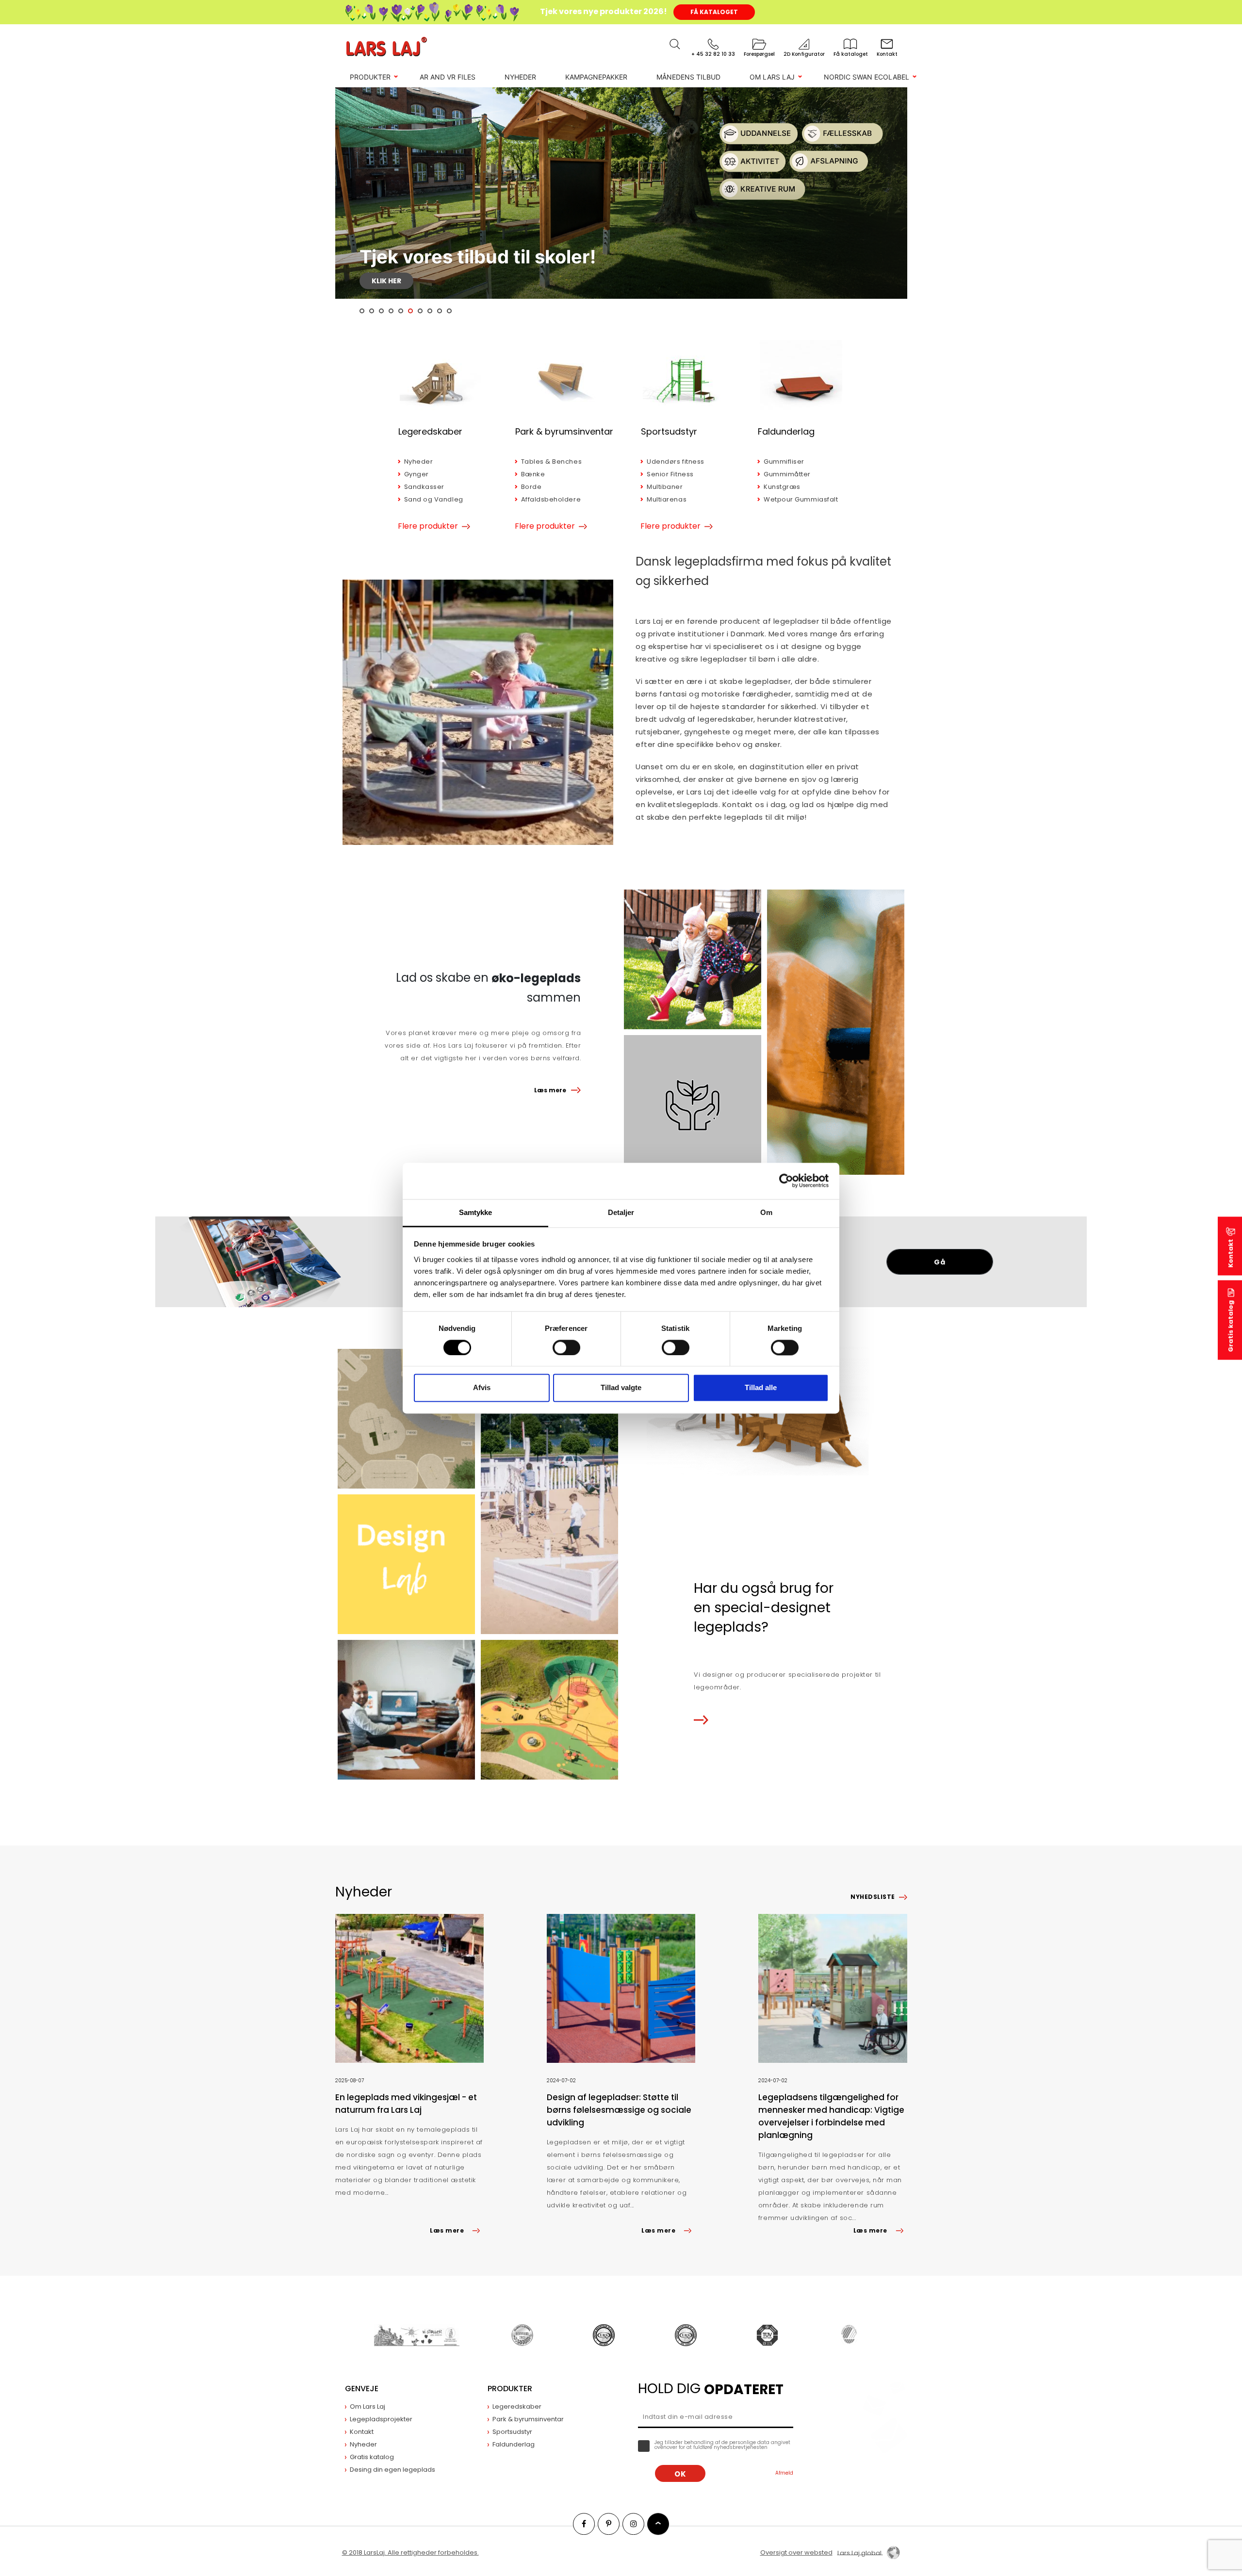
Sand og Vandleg (434, 499)
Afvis (482, 1388)
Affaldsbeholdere (551, 499)
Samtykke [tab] (476, 1212)
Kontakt (1231, 1253)
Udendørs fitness (675, 462)
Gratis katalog (1231, 1326)
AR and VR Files (448, 77)
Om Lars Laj (772, 77)
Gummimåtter (787, 474)
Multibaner (665, 487)
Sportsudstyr (669, 431)
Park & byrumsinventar (564, 431)
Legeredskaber (430, 431)
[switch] (566, 1347)
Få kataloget (714, 12)
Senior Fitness (670, 474)
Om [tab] (766, 1212)
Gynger (417, 474)
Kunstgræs (782, 487)
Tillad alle (761, 1388)
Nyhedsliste (873, 1897)
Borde (531, 487)
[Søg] (675, 44)
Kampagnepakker (596, 77)
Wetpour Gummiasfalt (801, 499)
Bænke (533, 474)
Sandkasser (424, 487)
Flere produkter (428, 526)
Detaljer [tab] (621, 1212)
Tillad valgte (621, 1388)
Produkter (370, 77)
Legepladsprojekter (381, 2419)
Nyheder (520, 77)
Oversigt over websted (796, 2552)
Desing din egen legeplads (392, 2470)
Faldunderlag (786, 431)
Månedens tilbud (688, 77)
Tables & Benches (551, 462)
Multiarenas (667, 499)
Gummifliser (784, 462)
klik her (386, 281)
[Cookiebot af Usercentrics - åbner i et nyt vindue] (786, 1181)
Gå (940, 1262)
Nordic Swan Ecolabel (866, 77)
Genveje (362, 2389)
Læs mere (550, 1090)
